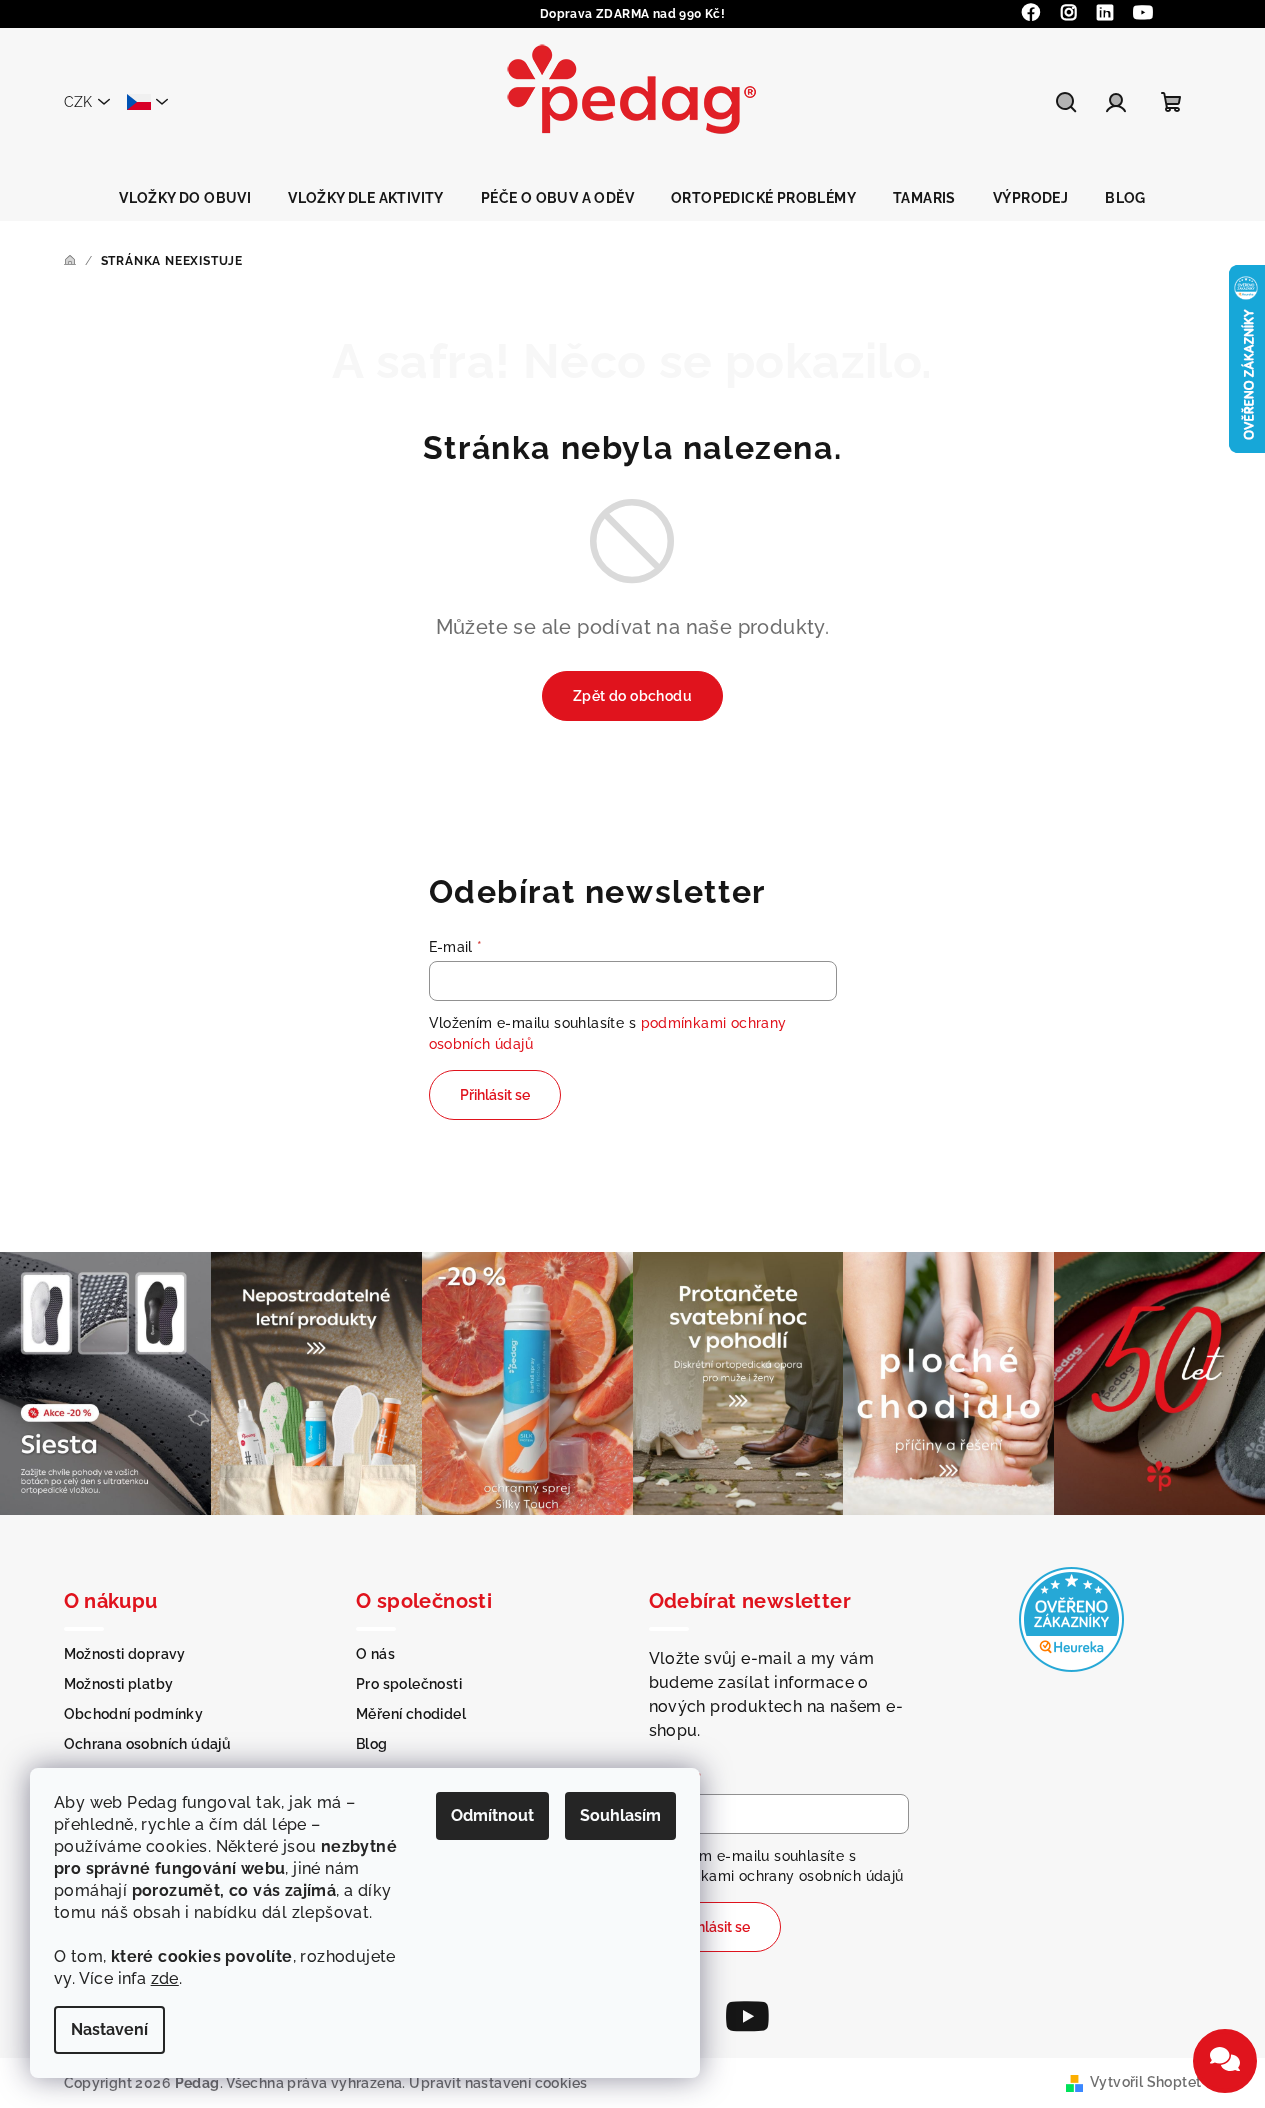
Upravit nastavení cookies (498, 2083)
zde (165, 1978)
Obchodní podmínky (134, 1714)
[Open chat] (1225, 2061)
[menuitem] (185, 198)
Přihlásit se (495, 1095)
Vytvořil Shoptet (1145, 2082)
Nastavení (109, 2029)
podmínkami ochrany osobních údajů (776, 1876)
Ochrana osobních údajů (148, 1744)
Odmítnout (492, 1815)
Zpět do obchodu (632, 696)
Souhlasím (620, 1815)
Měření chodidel (411, 1714)
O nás (375, 1654)
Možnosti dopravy (125, 1654)
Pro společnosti (409, 1684)
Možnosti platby (119, 1684)
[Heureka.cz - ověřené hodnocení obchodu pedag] (1071, 1618)
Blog (372, 1744)
